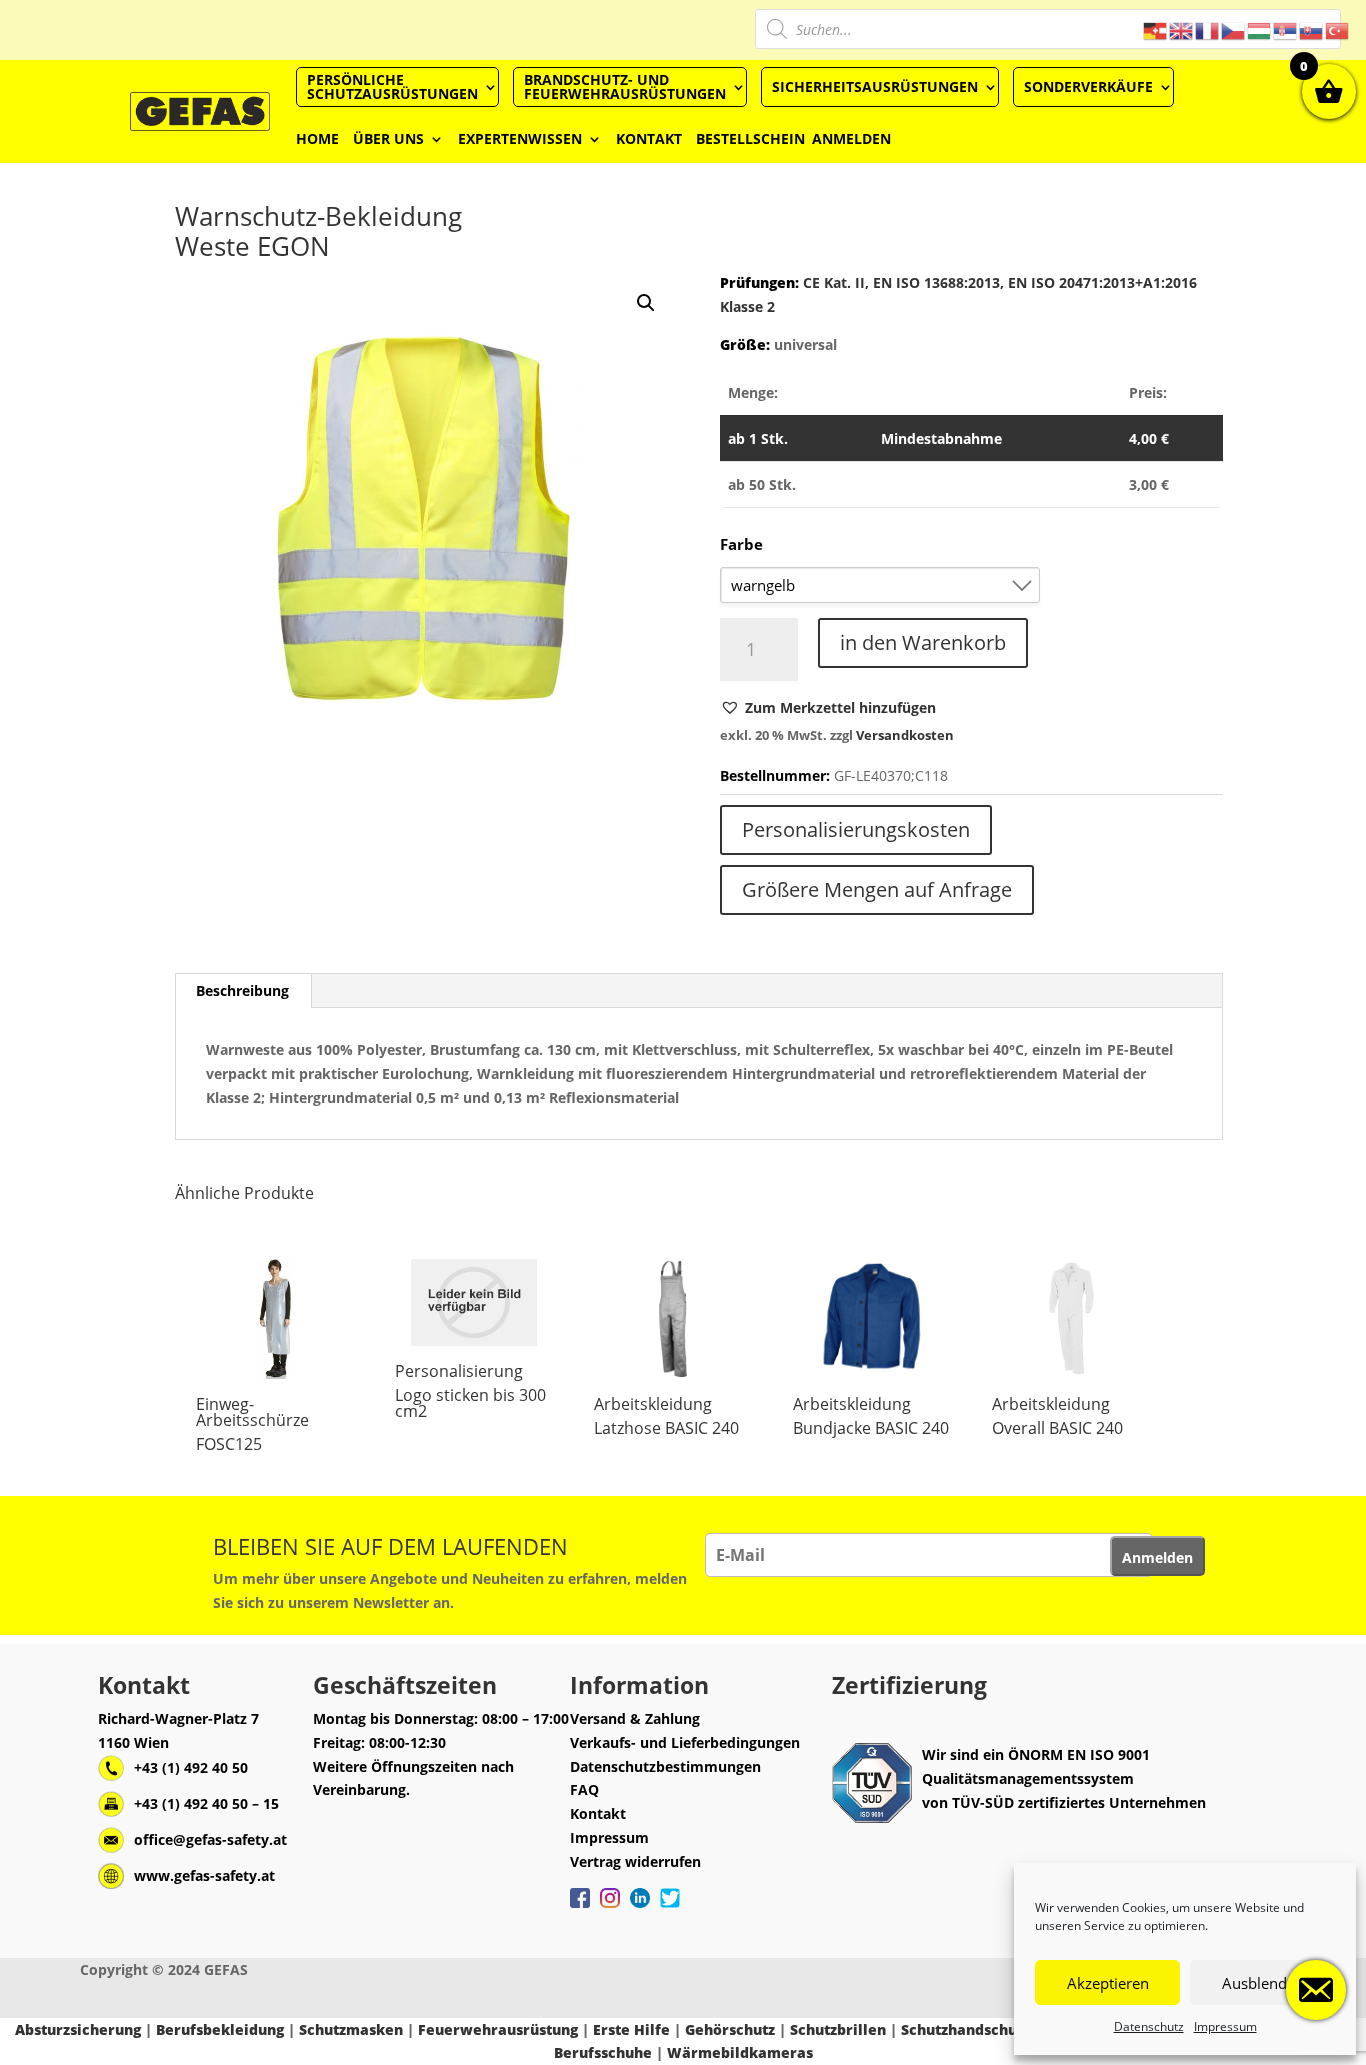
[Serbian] (1286, 29)
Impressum (1225, 2026)
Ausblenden (1263, 1983)
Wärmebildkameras (740, 2052)
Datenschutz (1149, 2026)
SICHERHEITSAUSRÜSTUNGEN (875, 86)
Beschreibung (242, 990)
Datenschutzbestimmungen (665, 1766)
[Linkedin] (640, 1908)
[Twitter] (670, 1908)
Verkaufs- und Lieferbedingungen (685, 1742)
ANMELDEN (851, 138)
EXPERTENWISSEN (520, 138)
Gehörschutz (730, 2029)
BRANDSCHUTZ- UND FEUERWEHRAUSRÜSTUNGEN (625, 86)
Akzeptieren (1108, 1983)
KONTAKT (649, 138)
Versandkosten (905, 735)
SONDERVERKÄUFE (1088, 86)
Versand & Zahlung (635, 1718)
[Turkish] (1338, 29)
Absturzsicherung (78, 2029)
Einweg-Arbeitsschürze (252, 1412)
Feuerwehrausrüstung (498, 2029)
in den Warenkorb (923, 642)
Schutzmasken (351, 2029)
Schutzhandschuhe (968, 2029)
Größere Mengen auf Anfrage (877, 889)
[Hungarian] (1260, 29)
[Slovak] (1312, 29)
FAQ (584, 1789)
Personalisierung (459, 1371)
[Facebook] (580, 1908)
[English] (1182, 29)
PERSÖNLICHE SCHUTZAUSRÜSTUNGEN (392, 86)
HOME (317, 138)
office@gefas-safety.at (210, 1839)
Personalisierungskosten (856, 829)
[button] (828, 708)
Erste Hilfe (631, 2029)
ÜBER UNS (388, 138)
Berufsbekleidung (220, 2029)
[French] (1208, 29)
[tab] (243, 991)
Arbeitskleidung (653, 1404)
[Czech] (1234, 29)
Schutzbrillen (838, 2029)
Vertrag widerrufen (635, 1861)
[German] (1156, 29)
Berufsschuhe (603, 2052)
